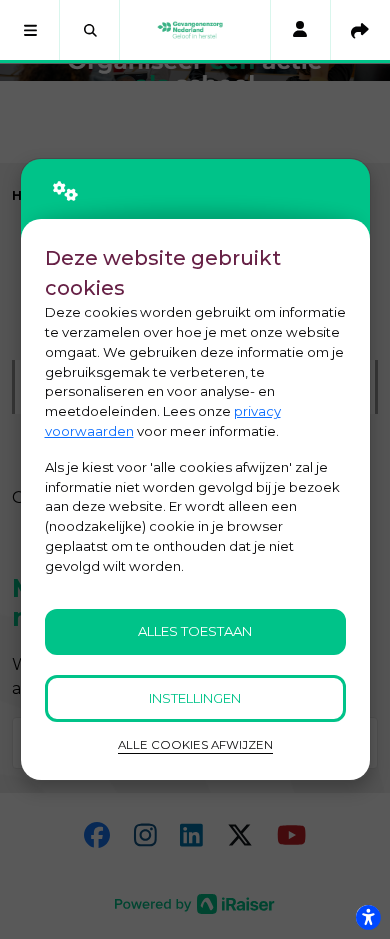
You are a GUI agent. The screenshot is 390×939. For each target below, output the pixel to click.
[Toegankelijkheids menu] (368, 917)
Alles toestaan (195, 631)
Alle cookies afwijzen (195, 745)
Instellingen (195, 698)
